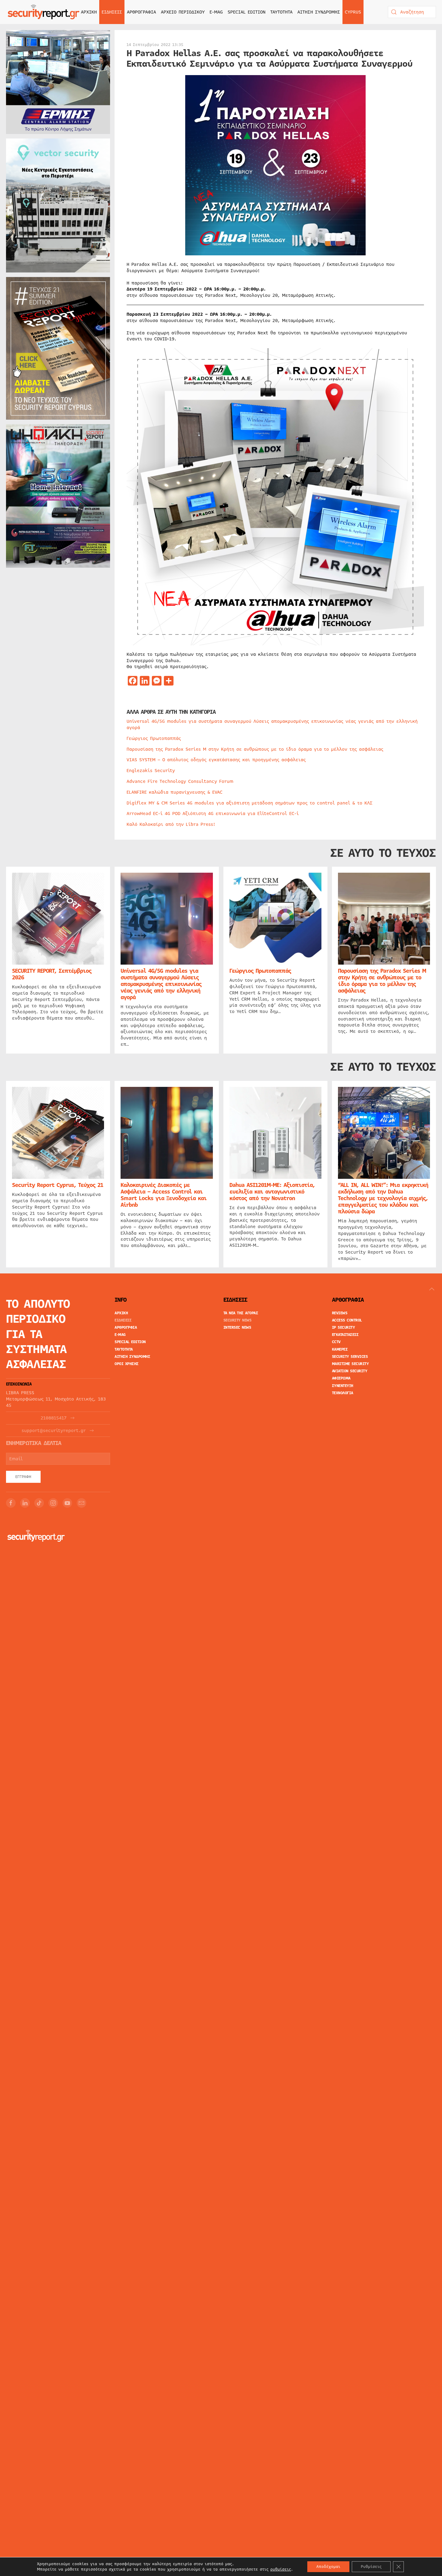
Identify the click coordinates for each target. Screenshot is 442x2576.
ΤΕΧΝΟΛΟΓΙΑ (343, 1393)
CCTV (336, 1342)
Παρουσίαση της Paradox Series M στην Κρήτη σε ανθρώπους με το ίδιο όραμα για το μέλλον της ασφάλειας (255, 749)
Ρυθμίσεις (371, 2567)
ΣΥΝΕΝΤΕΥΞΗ (343, 1386)
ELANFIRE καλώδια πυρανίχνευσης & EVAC (175, 792)
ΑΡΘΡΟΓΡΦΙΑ (126, 1328)
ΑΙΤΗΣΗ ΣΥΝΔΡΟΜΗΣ (319, 12)
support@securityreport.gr (54, 1431)
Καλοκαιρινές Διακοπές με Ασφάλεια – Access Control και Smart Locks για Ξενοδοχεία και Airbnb (164, 1195)
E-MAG (216, 12)
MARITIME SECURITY (350, 1364)
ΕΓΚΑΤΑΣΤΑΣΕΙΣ (345, 1335)
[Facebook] (11, 1503)
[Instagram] (53, 1503)
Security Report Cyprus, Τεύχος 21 (58, 1185)
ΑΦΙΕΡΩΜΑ (341, 1378)
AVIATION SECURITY (350, 1371)
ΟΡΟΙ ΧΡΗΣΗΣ (127, 1364)
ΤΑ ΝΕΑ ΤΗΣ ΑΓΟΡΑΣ (241, 1313)
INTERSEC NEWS (237, 1328)
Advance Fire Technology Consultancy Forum (180, 781)
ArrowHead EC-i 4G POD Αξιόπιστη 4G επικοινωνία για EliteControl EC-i (213, 814)
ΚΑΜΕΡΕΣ (340, 1349)
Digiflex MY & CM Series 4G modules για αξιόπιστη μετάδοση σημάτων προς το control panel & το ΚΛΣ (250, 803)
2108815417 (54, 1418)
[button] (432, 1289)
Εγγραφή (23, 1477)
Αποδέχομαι (328, 2567)
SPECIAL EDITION (247, 12)
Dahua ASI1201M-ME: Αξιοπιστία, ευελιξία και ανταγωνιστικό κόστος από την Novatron (272, 1192)
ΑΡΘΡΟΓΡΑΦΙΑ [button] (141, 12)
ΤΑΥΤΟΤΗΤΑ (281, 12)
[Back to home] (44, 12)
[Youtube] (67, 1503)
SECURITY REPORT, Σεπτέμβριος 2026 (52, 975)
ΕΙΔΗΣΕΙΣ (123, 1320)
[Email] (81, 1503)
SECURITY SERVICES (350, 1357)
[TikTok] (39, 1503)
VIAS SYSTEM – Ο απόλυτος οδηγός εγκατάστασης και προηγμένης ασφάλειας (216, 760)
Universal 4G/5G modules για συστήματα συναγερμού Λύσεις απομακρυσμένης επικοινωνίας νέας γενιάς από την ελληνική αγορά (272, 724)
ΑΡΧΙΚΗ (89, 12)
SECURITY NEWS (238, 1320)
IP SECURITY (344, 1328)
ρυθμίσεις (281, 2569)
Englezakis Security (151, 771)
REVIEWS (340, 1313)
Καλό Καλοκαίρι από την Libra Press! (171, 824)
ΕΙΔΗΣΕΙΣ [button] (112, 12)
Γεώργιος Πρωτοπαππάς (154, 738)
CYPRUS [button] (353, 12)
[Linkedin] (25, 1503)
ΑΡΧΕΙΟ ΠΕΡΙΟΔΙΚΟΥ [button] (183, 12)
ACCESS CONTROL (347, 1320)
